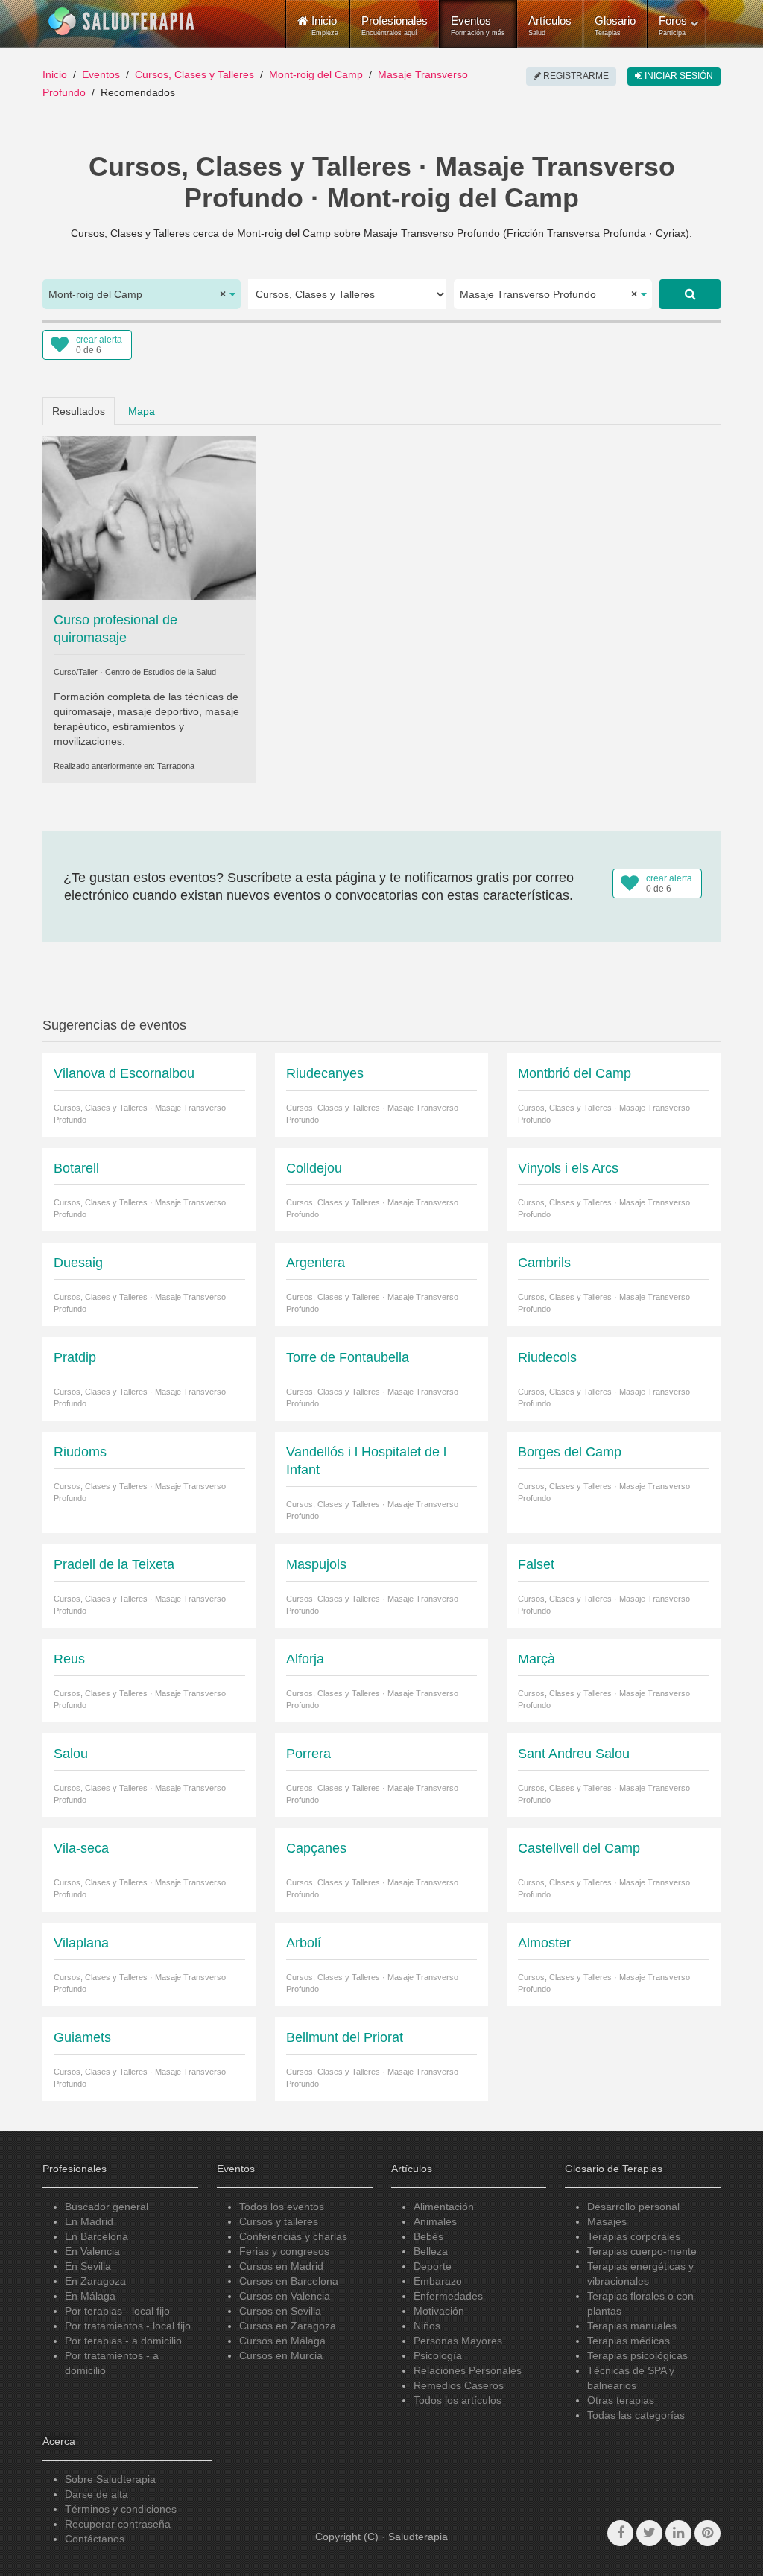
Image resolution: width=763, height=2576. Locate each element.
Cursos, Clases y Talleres (194, 74)
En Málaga (90, 2296)
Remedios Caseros (459, 2385)
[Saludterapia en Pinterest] (707, 2533)
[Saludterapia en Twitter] (649, 2533)
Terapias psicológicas (637, 2355)
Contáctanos (95, 2539)
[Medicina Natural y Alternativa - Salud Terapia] (121, 22)
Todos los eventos (282, 2207)
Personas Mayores (458, 2341)
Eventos (478, 25)
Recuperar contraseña (118, 2524)
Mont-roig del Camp (316, 74)
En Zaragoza (95, 2281)
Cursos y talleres (279, 2221)
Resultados (79, 411)
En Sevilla (88, 2266)
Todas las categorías (636, 2415)
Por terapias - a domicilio (123, 2341)
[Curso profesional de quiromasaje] (149, 517)
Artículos (550, 25)
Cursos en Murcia (281, 2355)
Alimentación (444, 2207)
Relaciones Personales (468, 2370)
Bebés (428, 2236)
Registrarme (575, 76)
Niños (427, 2326)
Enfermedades (448, 2296)
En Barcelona (96, 2236)
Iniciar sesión (678, 76)
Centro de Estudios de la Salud (161, 672)
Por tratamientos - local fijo (128, 2326)
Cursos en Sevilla (280, 2311)
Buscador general (107, 2207)
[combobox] (142, 294)
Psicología (438, 2355)
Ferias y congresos (284, 2251)
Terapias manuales (632, 2326)
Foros (673, 25)
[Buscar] (690, 294)
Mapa (142, 411)
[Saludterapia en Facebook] (620, 2533)
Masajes (607, 2221)
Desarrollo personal (633, 2207)
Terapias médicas (629, 2341)
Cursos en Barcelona (289, 2281)
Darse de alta (96, 2494)
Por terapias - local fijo (117, 2311)
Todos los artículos (458, 2400)
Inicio (55, 74)
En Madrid (89, 2221)
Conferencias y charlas (293, 2236)
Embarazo (438, 2281)
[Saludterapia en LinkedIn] (678, 2533)
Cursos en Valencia (285, 2296)
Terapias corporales (634, 2236)
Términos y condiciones (121, 2509)
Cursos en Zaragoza (288, 2326)
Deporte (433, 2266)
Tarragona (176, 766)
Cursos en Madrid (281, 2266)
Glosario (615, 25)
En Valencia (92, 2251)
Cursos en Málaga (282, 2341)
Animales (435, 2221)
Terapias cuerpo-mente (642, 2251)
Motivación (439, 2311)
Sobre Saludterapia (110, 2479)
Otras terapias (621, 2400)
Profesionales (395, 25)
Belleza (431, 2251)
